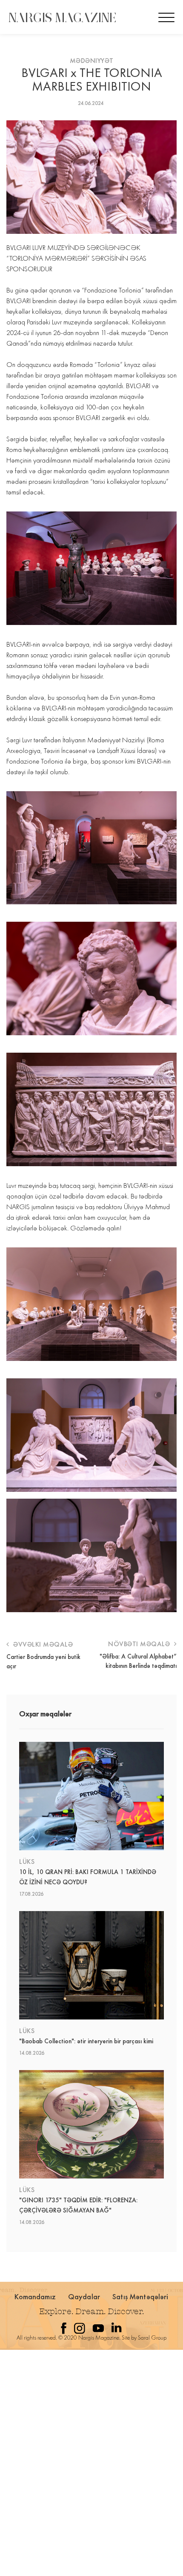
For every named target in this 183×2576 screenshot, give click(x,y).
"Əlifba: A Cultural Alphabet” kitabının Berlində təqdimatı (138, 1661)
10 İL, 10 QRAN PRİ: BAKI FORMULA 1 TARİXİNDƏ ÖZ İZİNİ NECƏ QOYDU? (88, 1877)
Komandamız (35, 2296)
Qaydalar (84, 2296)
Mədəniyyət (92, 61)
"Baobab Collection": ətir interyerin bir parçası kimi (86, 2041)
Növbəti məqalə (140, 1644)
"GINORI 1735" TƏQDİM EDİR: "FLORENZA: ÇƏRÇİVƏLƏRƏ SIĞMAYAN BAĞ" (78, 2205)
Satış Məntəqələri (140, 2296)
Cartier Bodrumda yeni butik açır (43, 1661)
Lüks (27, 1862)
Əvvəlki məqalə (42, 1644)
